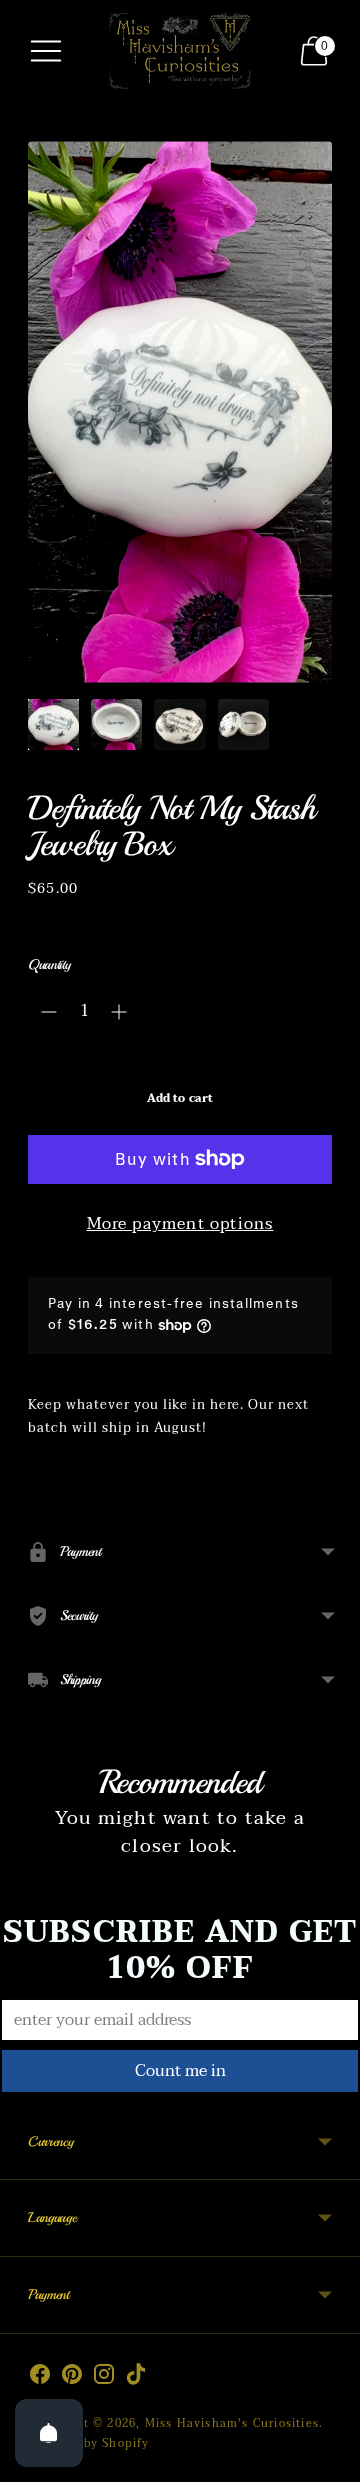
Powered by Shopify (89, 2443)
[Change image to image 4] (243, 724)
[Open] (49, 2433)
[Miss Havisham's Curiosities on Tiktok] (136, 2378)
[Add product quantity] (119, 1012)
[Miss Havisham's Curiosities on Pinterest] (72, 2378)
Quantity (49, 964)
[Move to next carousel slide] (332, 1925)
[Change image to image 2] (116, 724)
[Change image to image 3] (179, 724)
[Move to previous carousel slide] (28, 1925)
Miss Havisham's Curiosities (232, 2423)
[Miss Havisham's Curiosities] (180, 50)
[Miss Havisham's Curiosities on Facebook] (40, 2378)
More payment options (180, 1224)
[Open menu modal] (46, 51)
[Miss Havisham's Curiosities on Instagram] (104, 2378)
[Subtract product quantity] (49, 1012)
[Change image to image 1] (53, 724)
